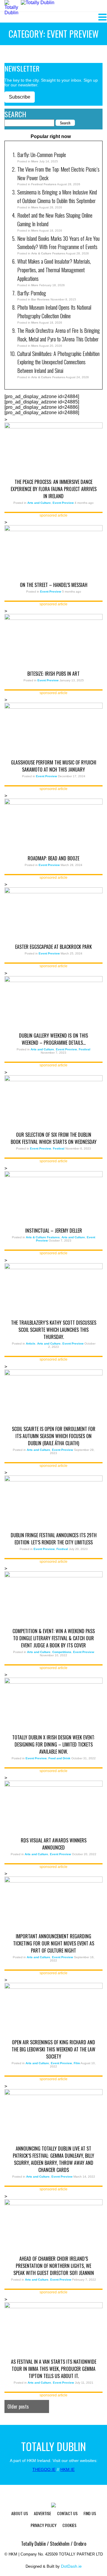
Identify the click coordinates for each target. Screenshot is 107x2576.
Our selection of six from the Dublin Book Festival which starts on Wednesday (54, 1138)
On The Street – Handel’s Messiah (54, 585)
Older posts (18, 2406)
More (35, 161)
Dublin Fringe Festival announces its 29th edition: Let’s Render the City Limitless (54, 1539)
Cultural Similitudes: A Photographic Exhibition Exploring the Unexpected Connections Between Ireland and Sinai (58, 362)
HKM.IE (67, 2469)
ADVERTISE (43, 2513)
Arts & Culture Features (48, 253)
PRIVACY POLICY (44, 2525)
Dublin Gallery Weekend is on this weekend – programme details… (53, 1039)
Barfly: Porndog (32, 293)
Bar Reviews (40, 299)
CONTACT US (67, 2513)
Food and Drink (59, 1758)
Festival (85, 1049)
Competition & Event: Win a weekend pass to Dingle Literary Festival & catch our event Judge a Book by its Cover (54, 1638)
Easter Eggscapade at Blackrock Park (53, 947)
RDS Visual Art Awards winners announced (54, 1844)
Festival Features (44, 184)
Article (31, 1344)
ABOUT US (20, 2513)
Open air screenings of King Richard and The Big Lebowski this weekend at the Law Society (53, 2049)
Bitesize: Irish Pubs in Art (53, 674)
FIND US (90, 2513)
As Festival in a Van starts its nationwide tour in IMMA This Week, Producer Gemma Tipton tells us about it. (54, 2369)
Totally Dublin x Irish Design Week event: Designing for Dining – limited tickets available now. (53, 1744)
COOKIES (69, 2525)
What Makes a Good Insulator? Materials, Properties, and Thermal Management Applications (54, 270)
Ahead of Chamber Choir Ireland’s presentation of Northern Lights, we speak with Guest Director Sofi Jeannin (54, 2266)
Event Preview (63, 503)
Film (77, 2063)
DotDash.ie (71, 2566)
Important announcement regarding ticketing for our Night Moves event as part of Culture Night (54, 1943)
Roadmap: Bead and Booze (53, 858)
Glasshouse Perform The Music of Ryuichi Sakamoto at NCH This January (54, 766)
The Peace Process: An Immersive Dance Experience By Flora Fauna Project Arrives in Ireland (54, 489)
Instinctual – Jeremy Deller (54, 1231)
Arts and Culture (39, 503)
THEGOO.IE (44, 2469)
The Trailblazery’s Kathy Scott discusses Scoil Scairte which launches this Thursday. (54, 1330)
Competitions (62, 1652)
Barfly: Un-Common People (42, 155)
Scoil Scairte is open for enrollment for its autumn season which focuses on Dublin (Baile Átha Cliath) (54, 1436)
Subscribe (20, 97)
